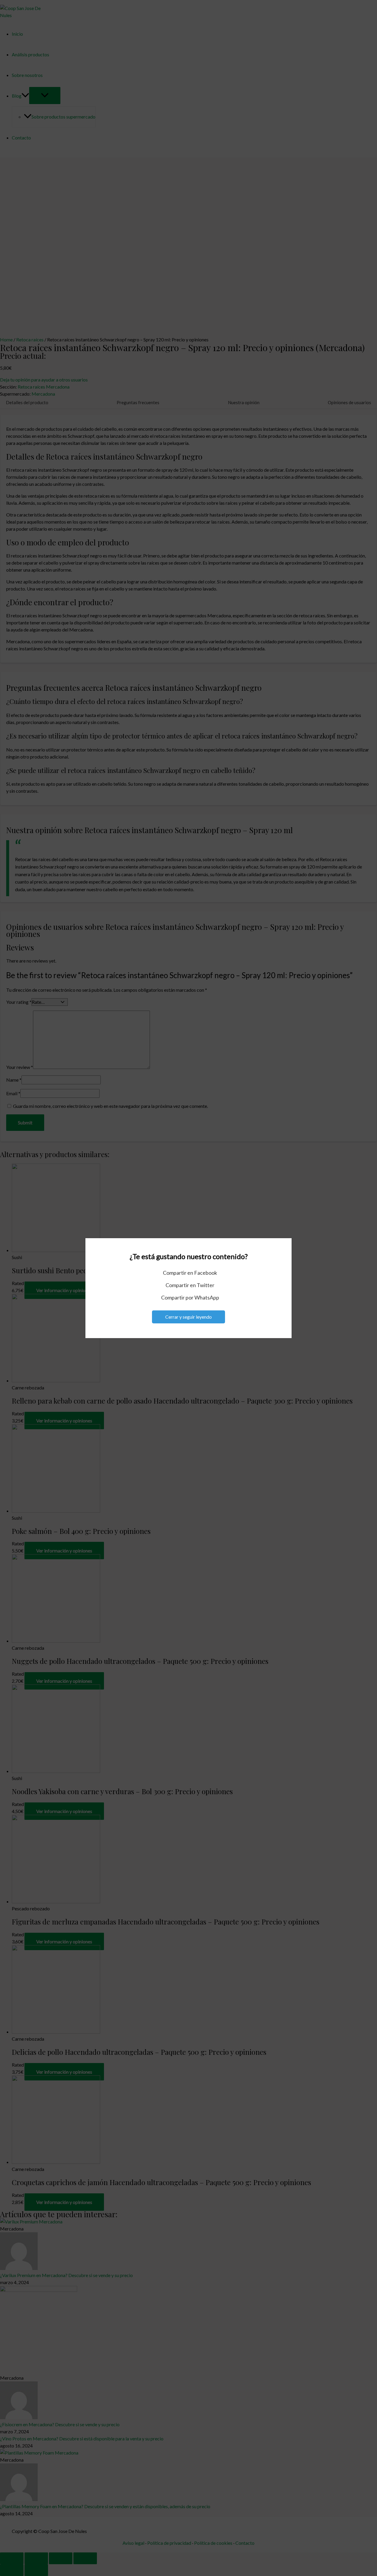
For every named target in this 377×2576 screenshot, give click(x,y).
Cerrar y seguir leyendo (188, 1317)
